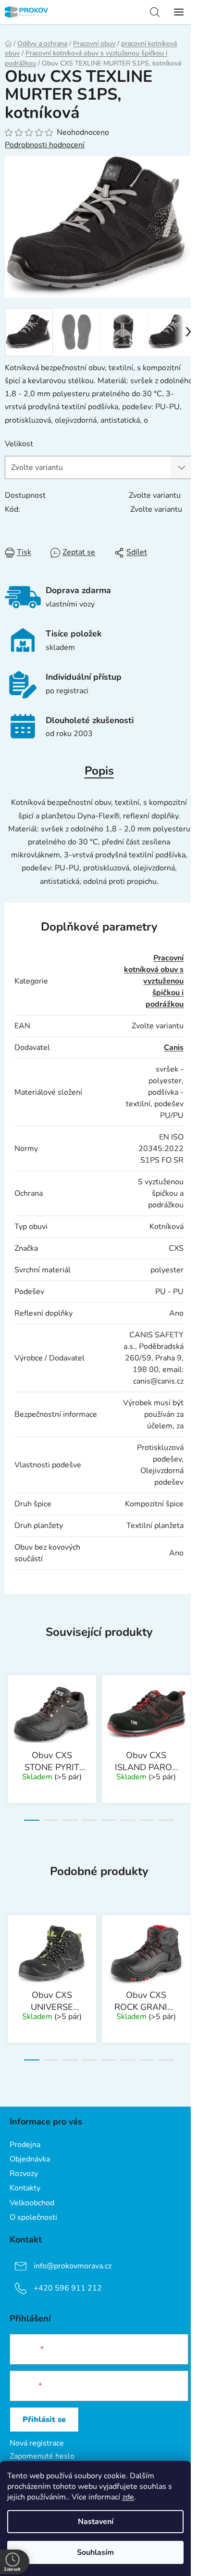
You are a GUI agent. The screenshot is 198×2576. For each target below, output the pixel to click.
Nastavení (96, 2522)
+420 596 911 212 (68, 2288)
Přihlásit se (44, 2420)
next (188, 1703)
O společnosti (33, 2217)
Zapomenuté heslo (42, 2456)
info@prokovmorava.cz (73, 2266)
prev (10, 1703)
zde (128, 2497)
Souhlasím (95, 2552)
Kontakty (25, 2188)
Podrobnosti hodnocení (45, 145)
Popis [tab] (99, 771)
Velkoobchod (32, 2203)
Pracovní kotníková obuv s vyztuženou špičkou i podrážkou (154, 981)
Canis (174, 1048)
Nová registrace (37, 2443)
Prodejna (25, 2145)
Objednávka (30, 2159)
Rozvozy (24, 2174)
